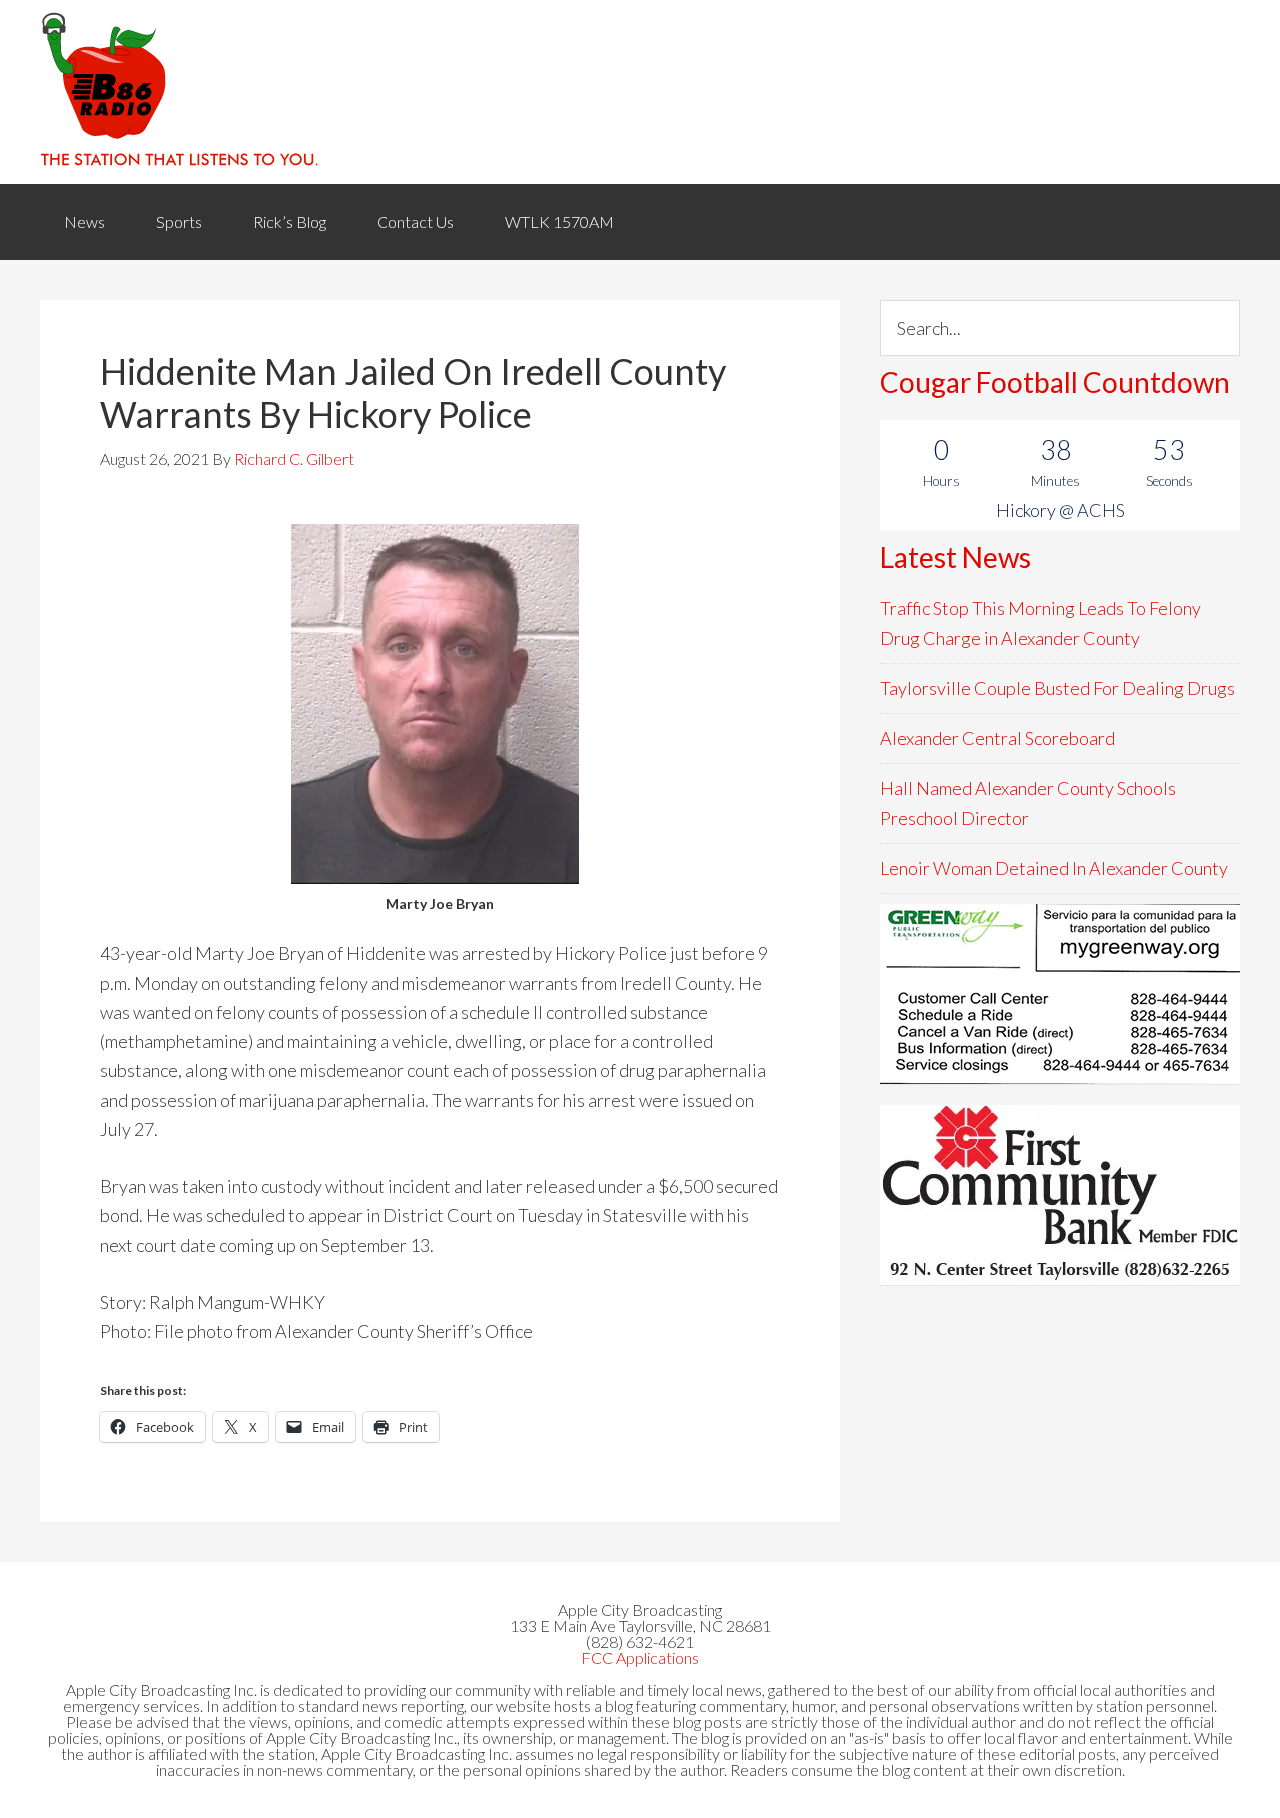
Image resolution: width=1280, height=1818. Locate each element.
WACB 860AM (640, 92)
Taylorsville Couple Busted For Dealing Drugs (1057, 688)
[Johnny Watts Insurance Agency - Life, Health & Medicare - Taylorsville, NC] (1060, 994)
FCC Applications (640, 1657)
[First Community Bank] (1060, 1195)
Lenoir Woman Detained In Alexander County (1054, 868)
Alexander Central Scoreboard (997, 738)
